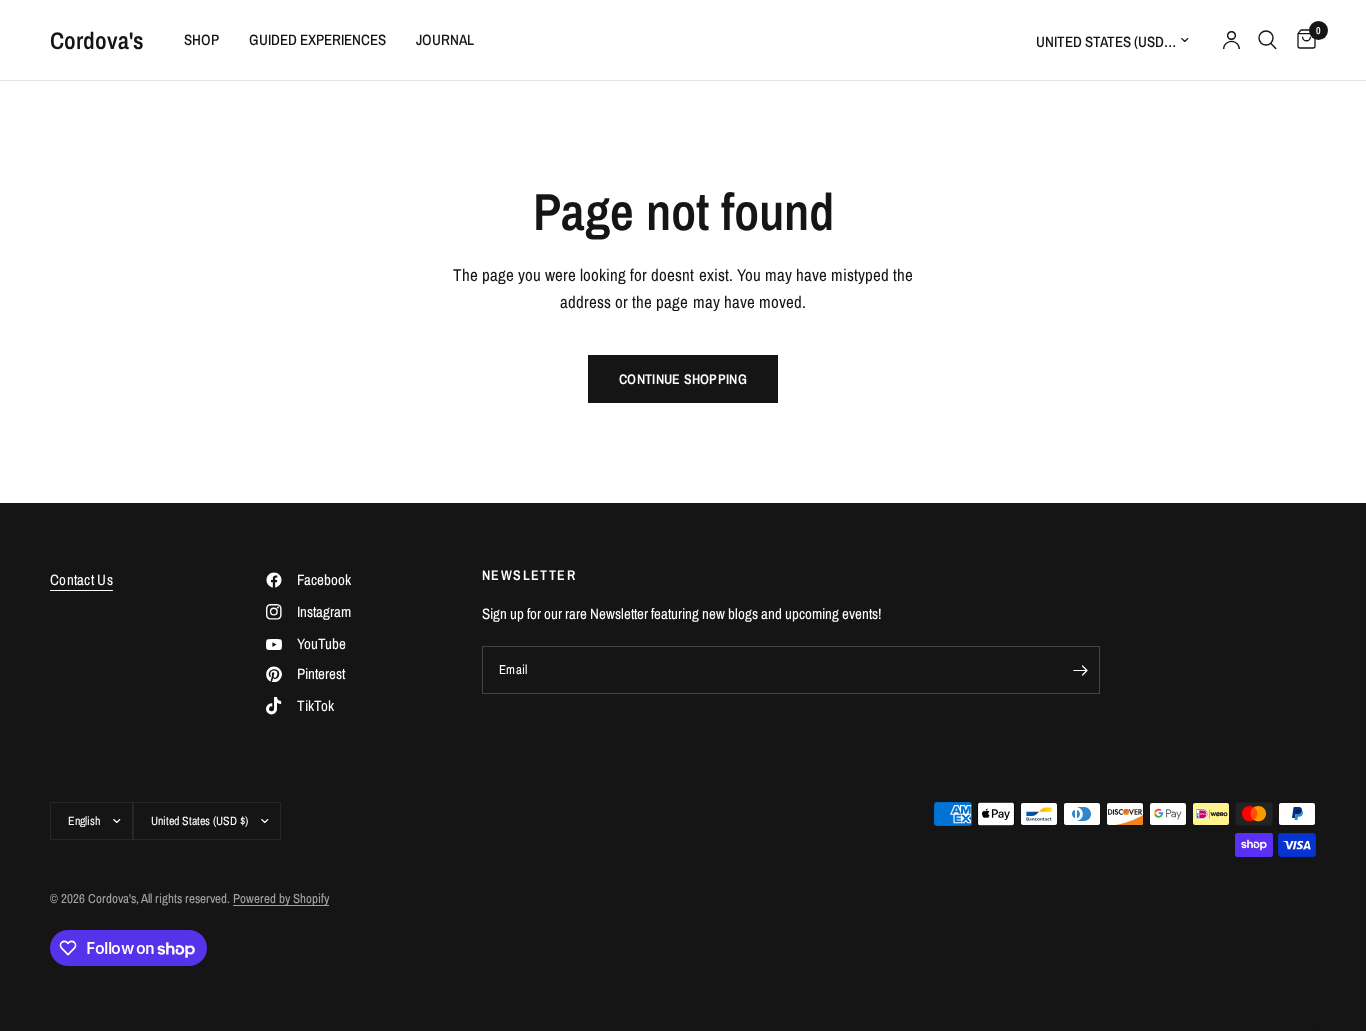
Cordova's (97, 40)
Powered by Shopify (281, 898)
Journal (445, 39)
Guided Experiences (317, 39)
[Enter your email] (1080, 670)
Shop (201, 39)
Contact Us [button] (81, 579)
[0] (1301, 40)
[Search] (1267, 40)
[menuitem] (201, 40)
